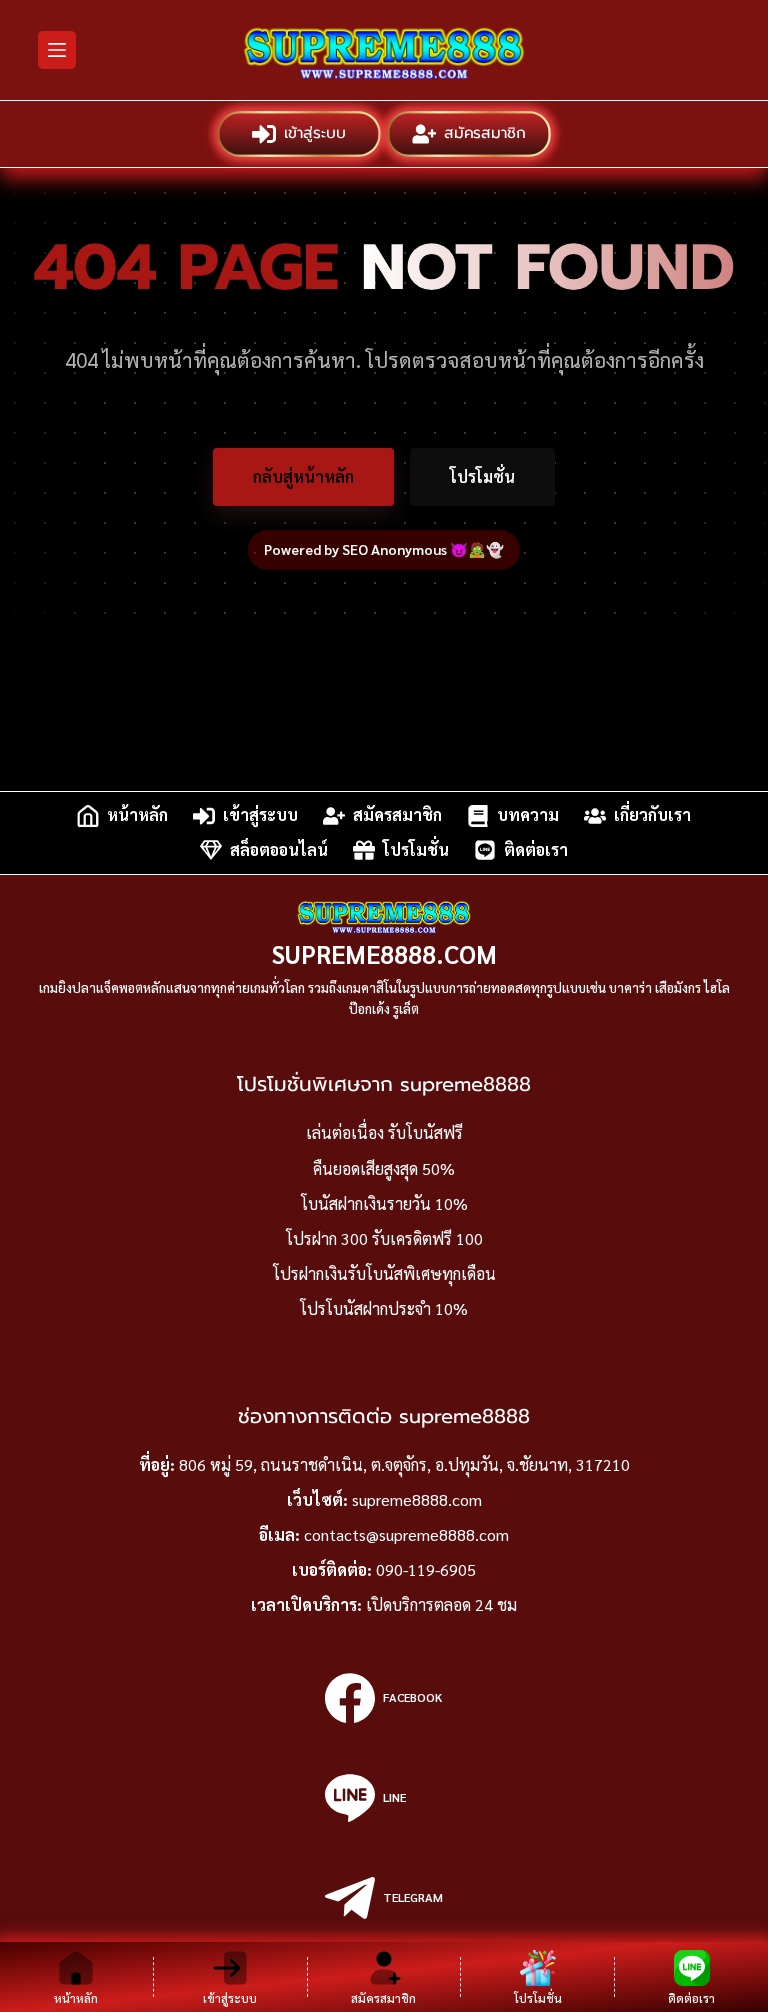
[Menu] (57, 50)
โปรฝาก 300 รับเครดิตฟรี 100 (384, 1238)
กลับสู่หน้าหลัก (303, 476)
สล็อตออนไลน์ (279, 849)
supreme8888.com (384, 953)
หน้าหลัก (137, 815)
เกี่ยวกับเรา (652, 815)
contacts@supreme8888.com (406, 1534)
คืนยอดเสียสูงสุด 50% (384, 1168)
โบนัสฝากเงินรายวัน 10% (384, 1203)
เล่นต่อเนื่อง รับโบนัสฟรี (384, 1132)
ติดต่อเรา (536, 849)
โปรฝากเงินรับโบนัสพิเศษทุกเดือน (384, 1273)
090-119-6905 (426, 1569)
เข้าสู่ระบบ (313, 133)
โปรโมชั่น (482, 476)
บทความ (528, 815)
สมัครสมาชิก (483, 133)
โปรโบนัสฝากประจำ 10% (384, 1308)
